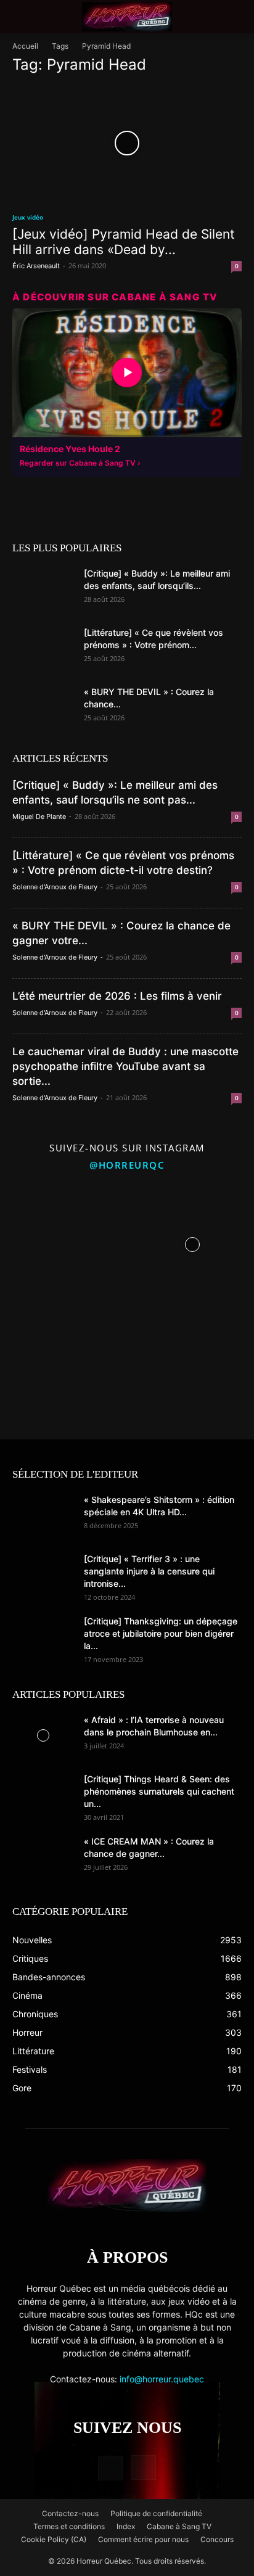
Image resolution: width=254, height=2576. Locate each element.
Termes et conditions (69, 2526)
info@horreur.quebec (162, 2379)
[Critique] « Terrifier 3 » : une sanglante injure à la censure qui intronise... (149, 1571)
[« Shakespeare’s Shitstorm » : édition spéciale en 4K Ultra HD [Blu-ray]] (43, 1515)
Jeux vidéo (28, 217)
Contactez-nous (70, 2513)
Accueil (25, 46)
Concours (217, 2539)
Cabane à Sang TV (179, 2526)
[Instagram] (144, 2467)
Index (126, 2526)
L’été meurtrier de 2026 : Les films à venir (117, 996)
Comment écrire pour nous (143, 2539)
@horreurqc (127, 1165)
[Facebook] (110, 2468)
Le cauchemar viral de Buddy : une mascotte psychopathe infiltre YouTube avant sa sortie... (125, 1066)
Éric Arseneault (36, 266)
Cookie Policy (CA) (54, 2539)
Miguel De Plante (39, 817)
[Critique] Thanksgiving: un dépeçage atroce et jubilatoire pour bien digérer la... (161, 1633)
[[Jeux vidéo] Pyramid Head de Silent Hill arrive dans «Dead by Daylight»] (127, 143)
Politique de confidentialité (156, 2513)
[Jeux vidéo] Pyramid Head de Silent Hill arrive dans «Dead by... (124, 242)
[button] (21, 17)
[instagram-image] (62, 1241)
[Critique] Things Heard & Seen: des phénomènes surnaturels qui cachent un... (159, 1791)
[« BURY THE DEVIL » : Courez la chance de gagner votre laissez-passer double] (43, 707)
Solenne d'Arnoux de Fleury (55, 887)
